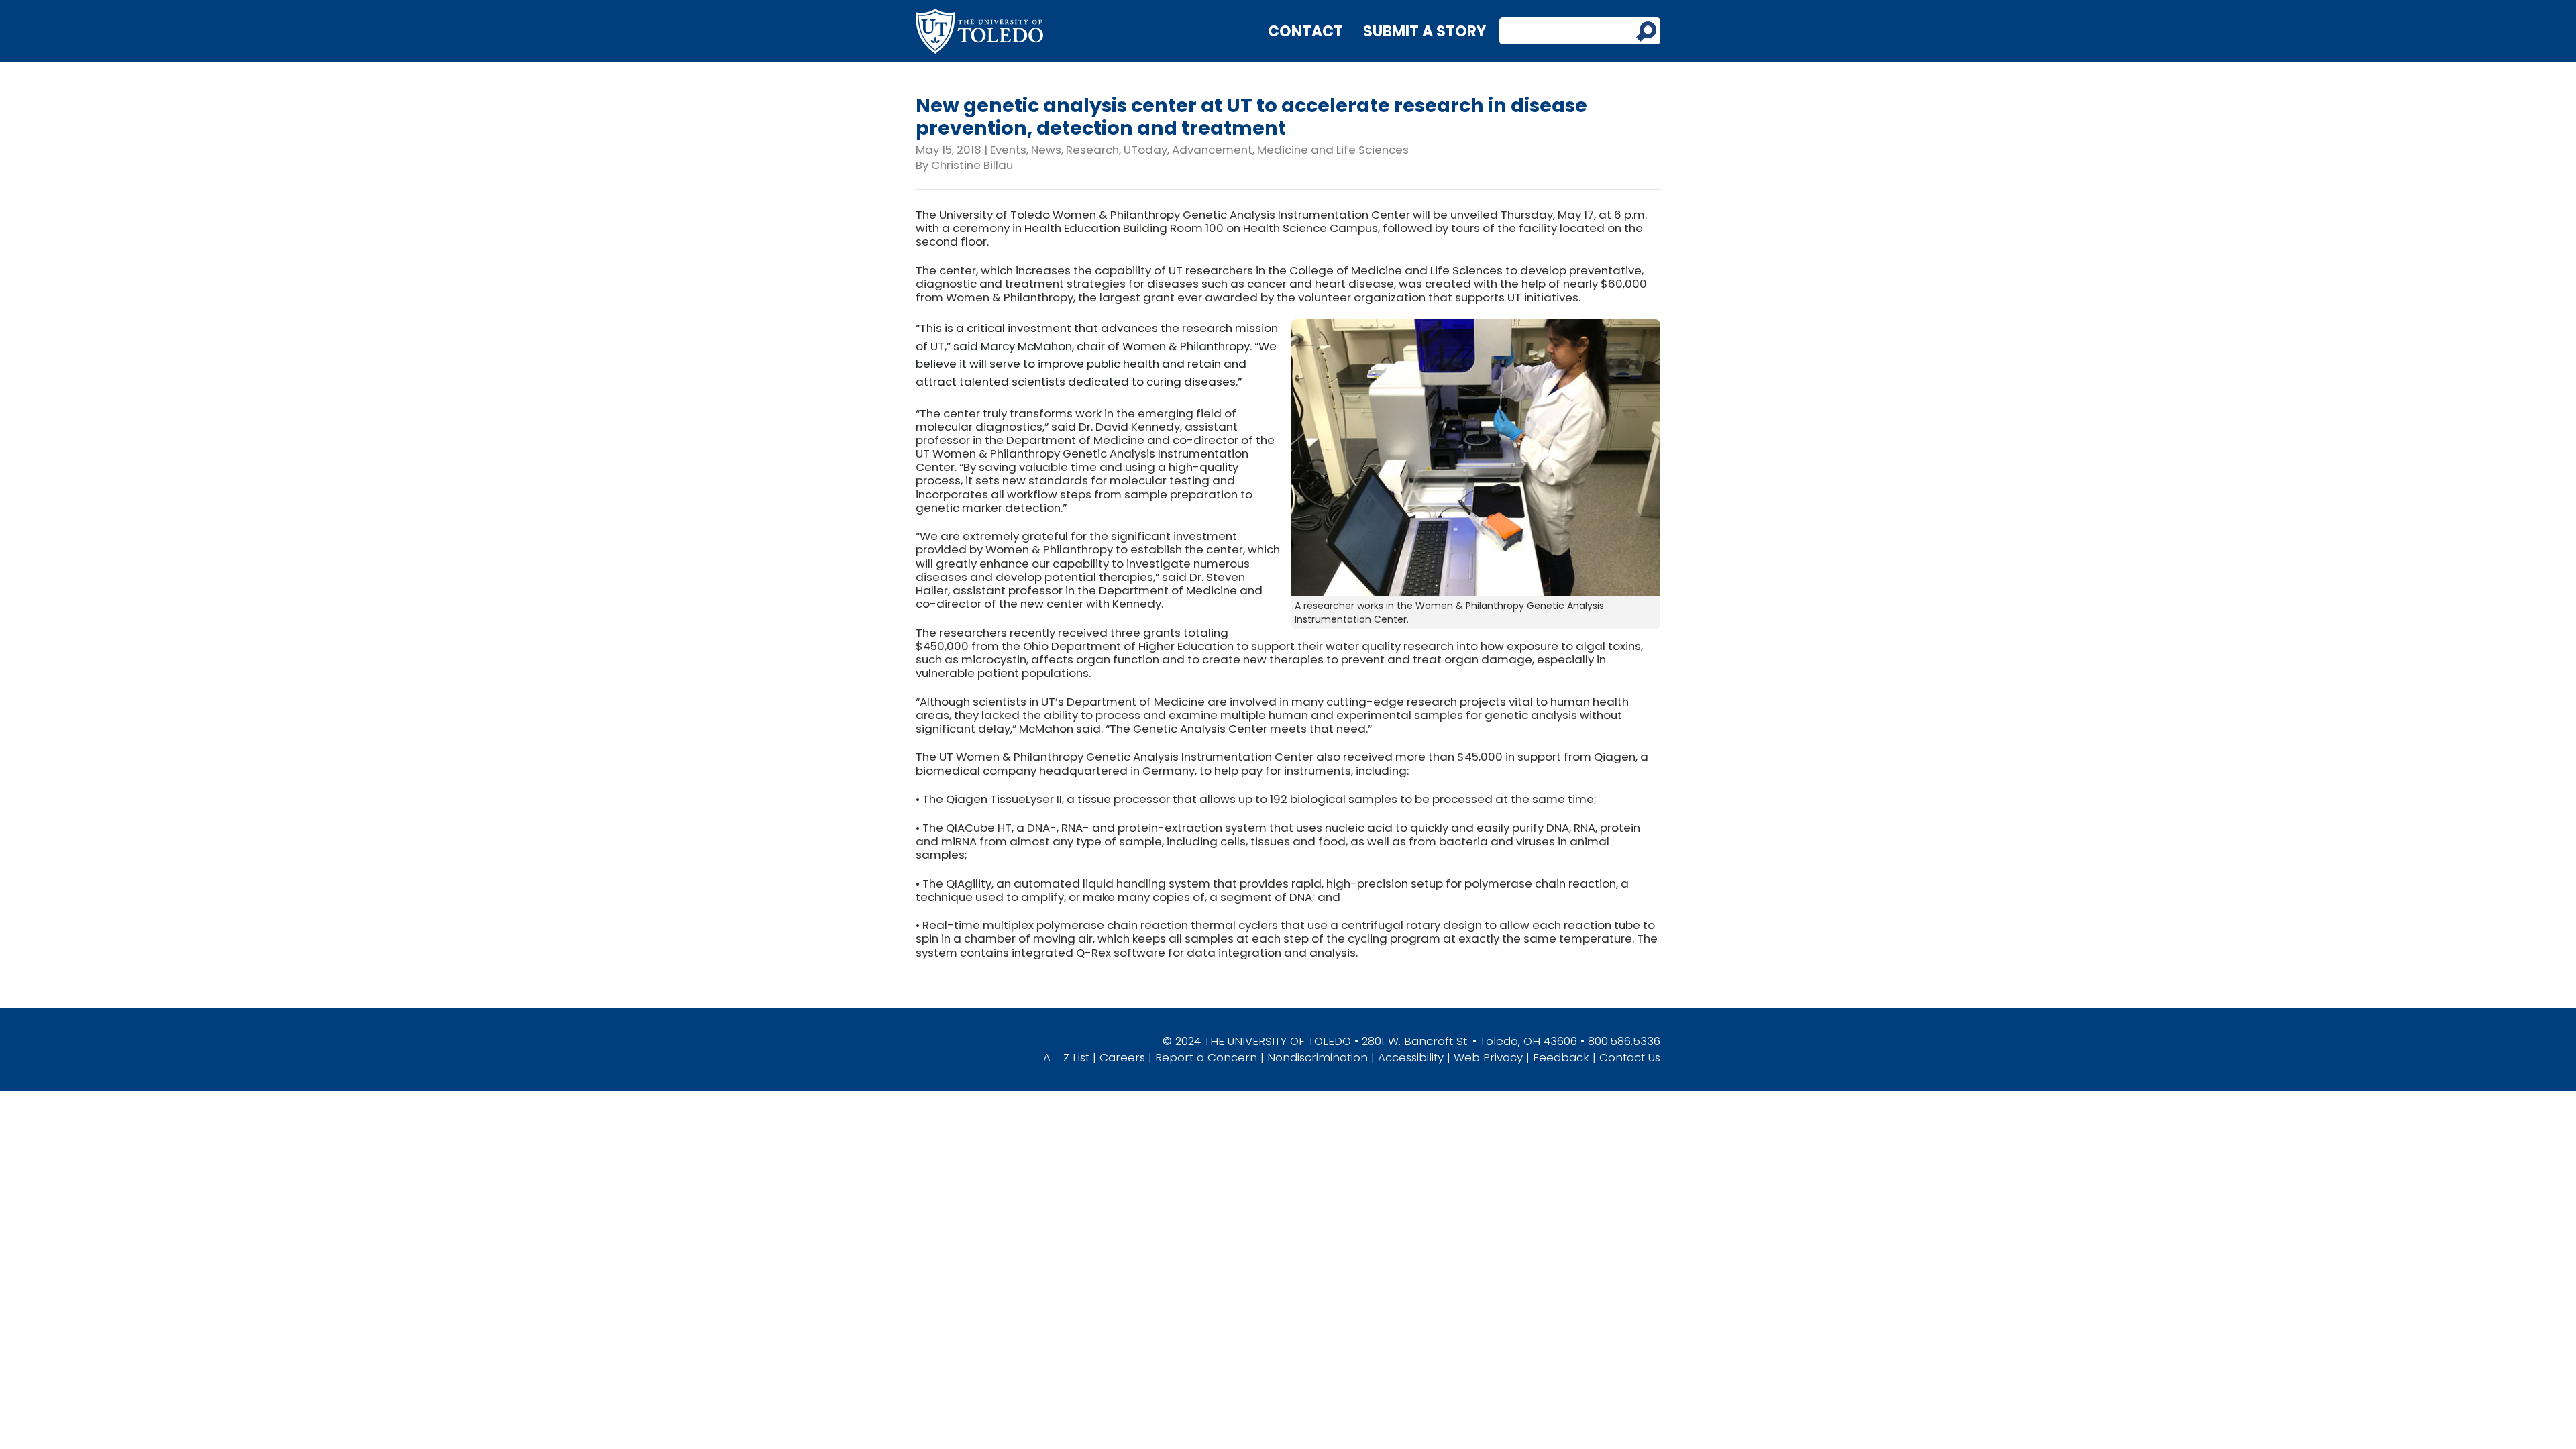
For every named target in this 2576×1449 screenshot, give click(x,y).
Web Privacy (1488, 1057)
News (1046, 150)
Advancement (1212, 150)
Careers (1122, 1057)
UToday (1145, 150)
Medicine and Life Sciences (1333, 150)
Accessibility (1411, 1057)
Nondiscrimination (1318, 1057)
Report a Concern (1206, 1057)
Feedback (1561, 1057)
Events (1008, 150)
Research (1092, 150)
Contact (1305, 31)
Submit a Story (1425, 31)
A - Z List (1066, 1057)
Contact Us (1630, 1057)
